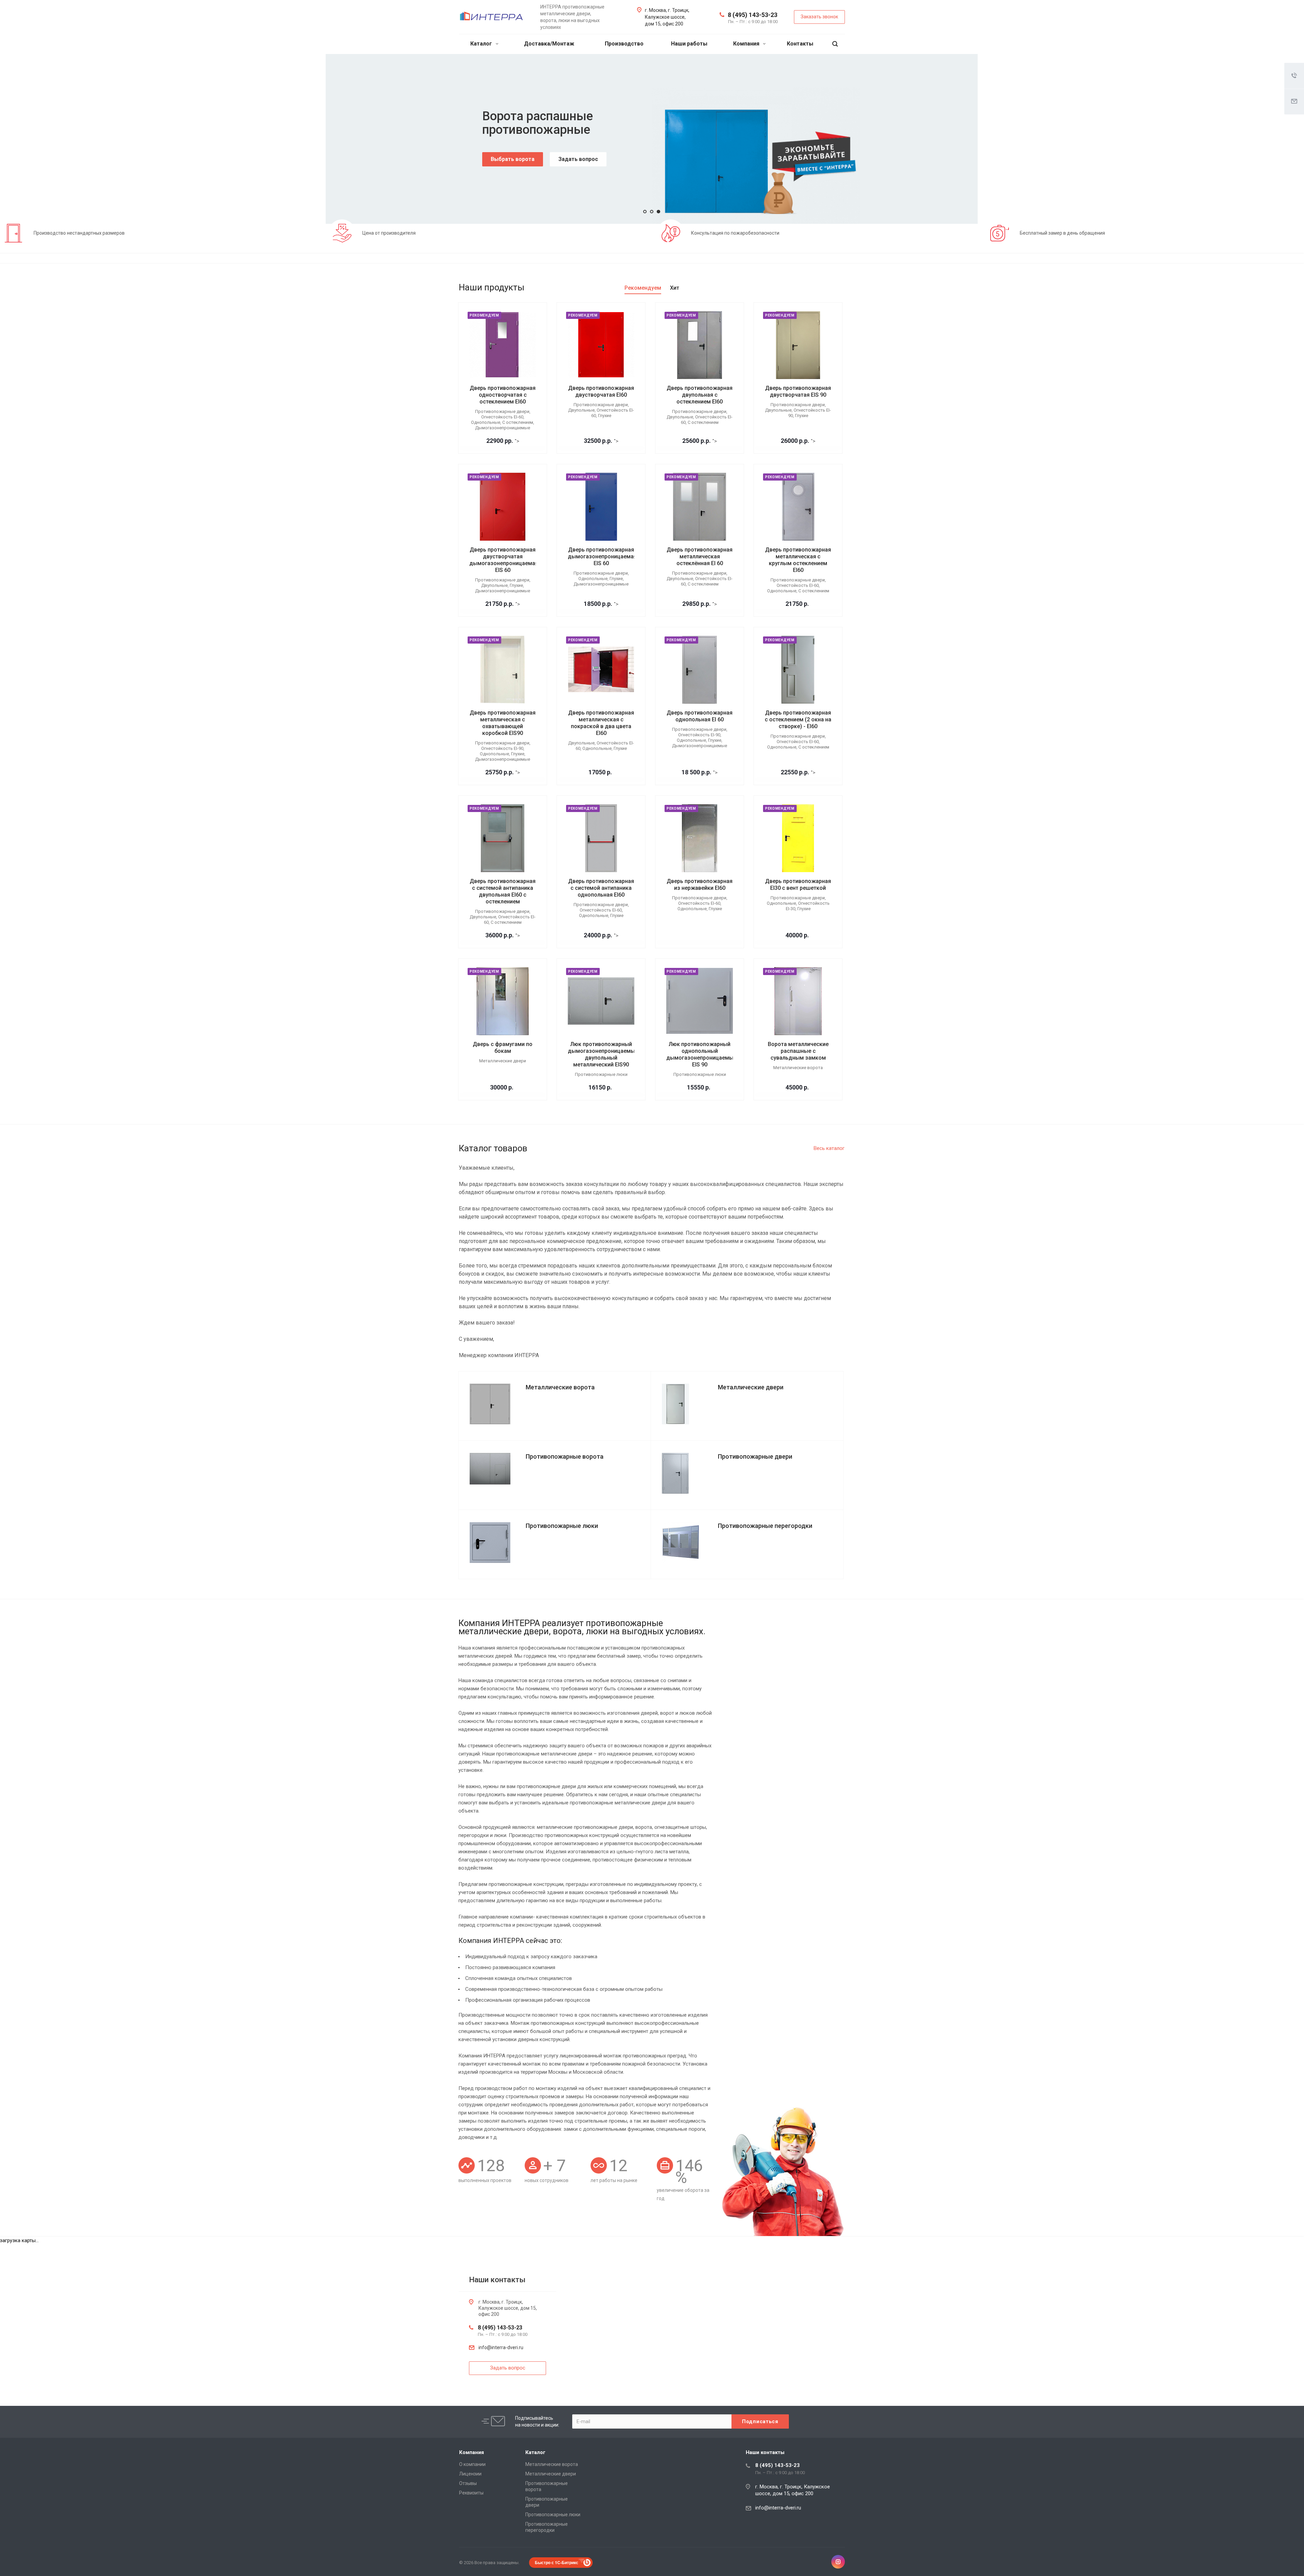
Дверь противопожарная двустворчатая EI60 (601, 391)
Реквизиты (471, 2493)
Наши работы (689, 44)
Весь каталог (829, 1148)
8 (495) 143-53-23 (753, 15)
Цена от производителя (389, 233)
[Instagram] (838, 2562)
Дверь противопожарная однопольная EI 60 (700, 716)
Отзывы (468, 2483)
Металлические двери (551, 2474)
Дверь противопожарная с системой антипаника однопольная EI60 (601, 888)
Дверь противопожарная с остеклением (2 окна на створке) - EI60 (798, 719)
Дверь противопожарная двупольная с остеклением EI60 (700, 395)
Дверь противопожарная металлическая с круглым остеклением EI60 (798, 560)
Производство (624, 44)
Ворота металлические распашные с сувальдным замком (798, 1051)
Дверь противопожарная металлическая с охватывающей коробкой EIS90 (503, 723)
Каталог (482, 44)
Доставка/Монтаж (549, 44)
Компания (747, 44)
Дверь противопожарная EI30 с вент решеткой (798, 885)
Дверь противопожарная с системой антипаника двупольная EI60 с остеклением (503, 891)
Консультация (574, 159)
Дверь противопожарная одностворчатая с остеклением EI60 (503, 395)
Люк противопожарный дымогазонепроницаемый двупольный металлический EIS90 (603, 1054)
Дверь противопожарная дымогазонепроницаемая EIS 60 (602, 556)
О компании (472, 2464)
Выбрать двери (511, 159)
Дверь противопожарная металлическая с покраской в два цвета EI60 (601, 723)
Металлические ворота (552, 2464)
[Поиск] (835, 44)
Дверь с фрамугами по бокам (503, 1048)
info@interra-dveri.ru (501, 2347)
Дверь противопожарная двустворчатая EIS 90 (798, 391)
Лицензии (470, 2474)
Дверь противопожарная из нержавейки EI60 (700, 885)
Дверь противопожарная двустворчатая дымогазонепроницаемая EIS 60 (504, 560)
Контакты (800, 44)
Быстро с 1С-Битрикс (557, 2562)
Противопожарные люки (553, 2515)
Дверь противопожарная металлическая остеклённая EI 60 (700, 556)
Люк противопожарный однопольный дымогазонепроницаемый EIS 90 (701, 1054)
